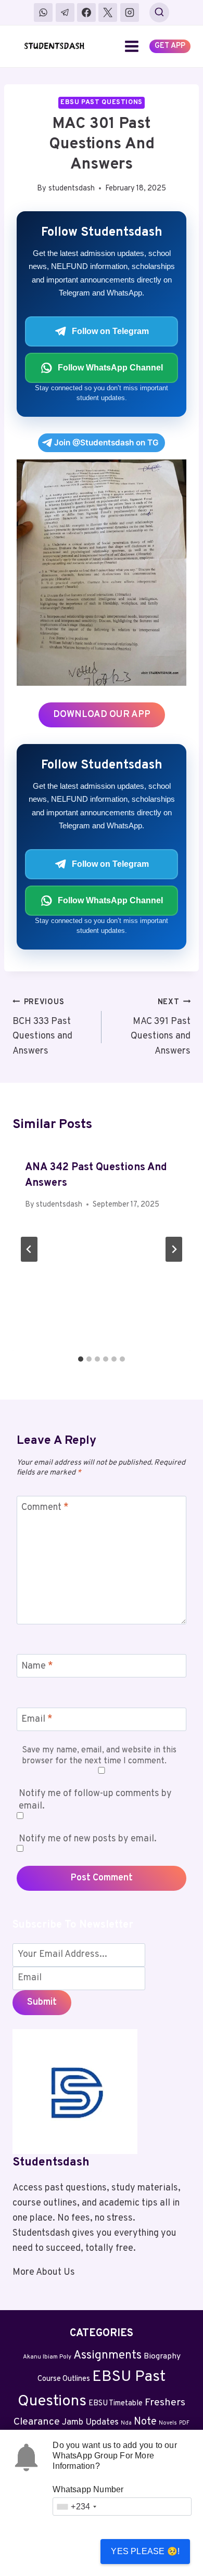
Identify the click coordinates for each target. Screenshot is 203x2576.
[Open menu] (132, 46)
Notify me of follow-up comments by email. (95, 1800)
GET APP (170, 46)
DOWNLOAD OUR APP (102, 715)
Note (145, 2422)
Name (37, 1666)
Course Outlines (64, 2379)
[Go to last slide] (29, 1249)
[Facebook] (86, 12)
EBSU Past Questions (102, 102)
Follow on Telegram (110, 331)
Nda (126, 2423)
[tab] (81, 1359)
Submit (42, 2002)
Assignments (107, 2356)
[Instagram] (130, 12)
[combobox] (76, 2507)
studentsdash (72, 189)
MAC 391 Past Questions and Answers (161, 1027)
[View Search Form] (159, 12)
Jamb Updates (90, 2423)
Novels (168, 2423)
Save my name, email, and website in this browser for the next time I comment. (99, 1756)
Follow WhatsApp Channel (110, 368)
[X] (108, 12)
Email (37, 1720)
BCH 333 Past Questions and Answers (42, 1027)
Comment (45, 1508)
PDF (184, 2423)
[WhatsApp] (43, 12)
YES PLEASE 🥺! (145, 2551)
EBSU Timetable (116, 2404)
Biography (162, 2356)
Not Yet (54, 2551)
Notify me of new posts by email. (88, 1839)
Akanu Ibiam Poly (47, 2357)
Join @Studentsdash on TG (106, 443)
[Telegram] (65, 12)
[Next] (174, 1249)
